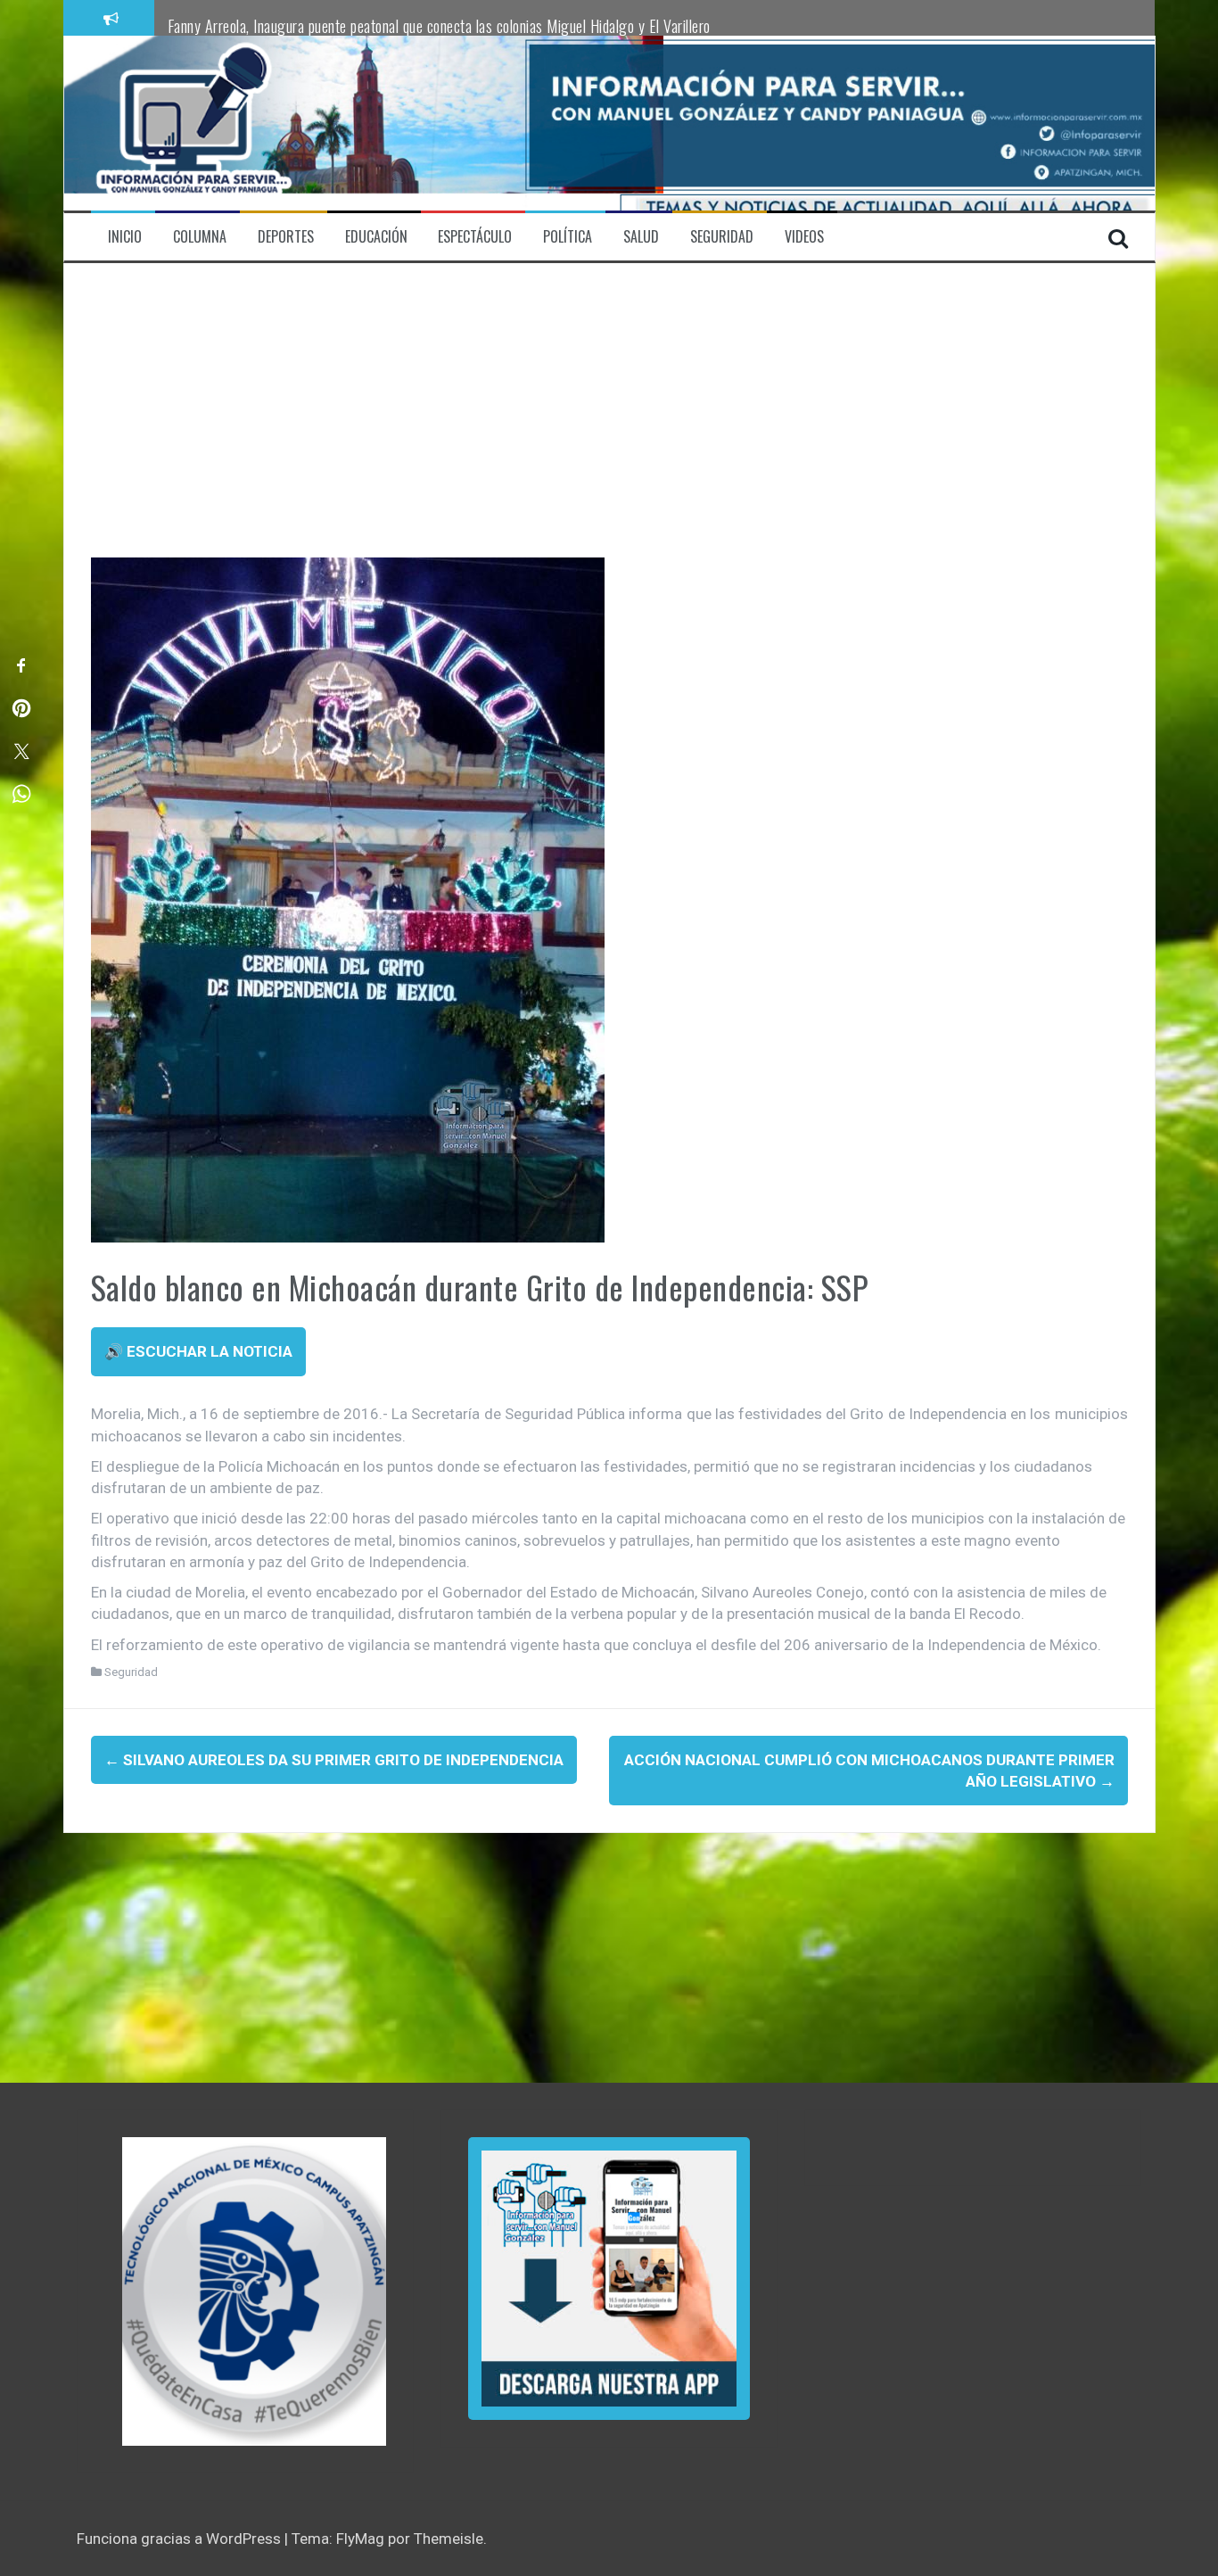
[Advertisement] (609, 424)
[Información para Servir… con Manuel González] (193, 122)
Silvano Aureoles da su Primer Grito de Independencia (334, 1760)
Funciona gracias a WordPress (181, 2539)
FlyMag (360, 2539)
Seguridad (131, 1672)
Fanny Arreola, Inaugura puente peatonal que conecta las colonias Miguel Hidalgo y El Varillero (439, 26)
